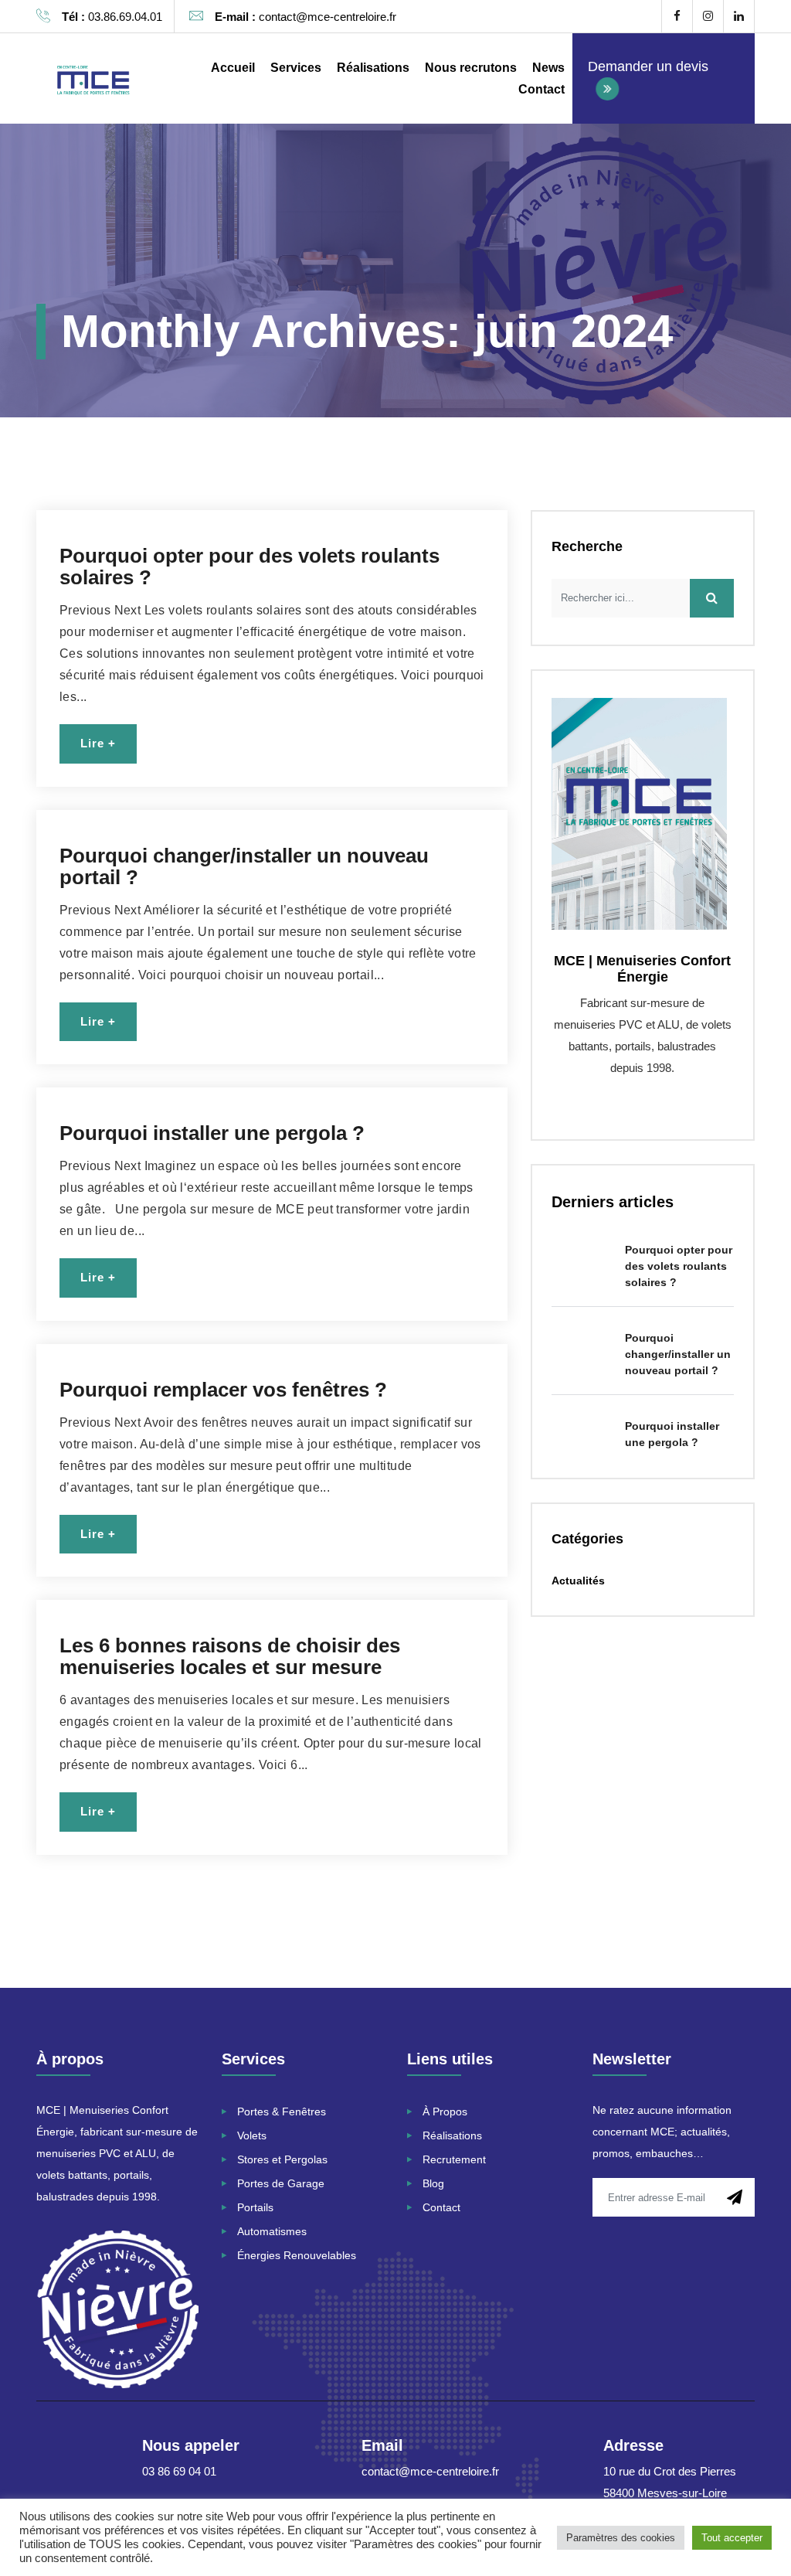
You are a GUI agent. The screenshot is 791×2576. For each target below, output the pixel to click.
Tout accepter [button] (732, 2538)
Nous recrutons (471, 68)
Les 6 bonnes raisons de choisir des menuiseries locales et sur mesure (230, 1656)
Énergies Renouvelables (298, 2255)
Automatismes (272, 2231)
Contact (541, 89)
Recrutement (454, 2159)
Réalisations (373, 68)
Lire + (98, 743)
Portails (255, 2207)
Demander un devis (648, 66)
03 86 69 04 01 (179, 2471)
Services (296, 68)
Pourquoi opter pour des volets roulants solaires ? (250, 567)
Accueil (233, 68)
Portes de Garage (281, 2183)
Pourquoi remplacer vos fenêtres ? (223, 1390)
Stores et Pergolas (282, 2159)
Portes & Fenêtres (282, 2112)
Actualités (578, 1581)
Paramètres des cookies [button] (621, 2538)
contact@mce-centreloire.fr (430, 2471)
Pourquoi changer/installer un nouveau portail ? (244, 866)
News (548, 68)
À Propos (445, 2112)
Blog (433, 2183)
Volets (252, 2135)
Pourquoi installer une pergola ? (212, 1133)
